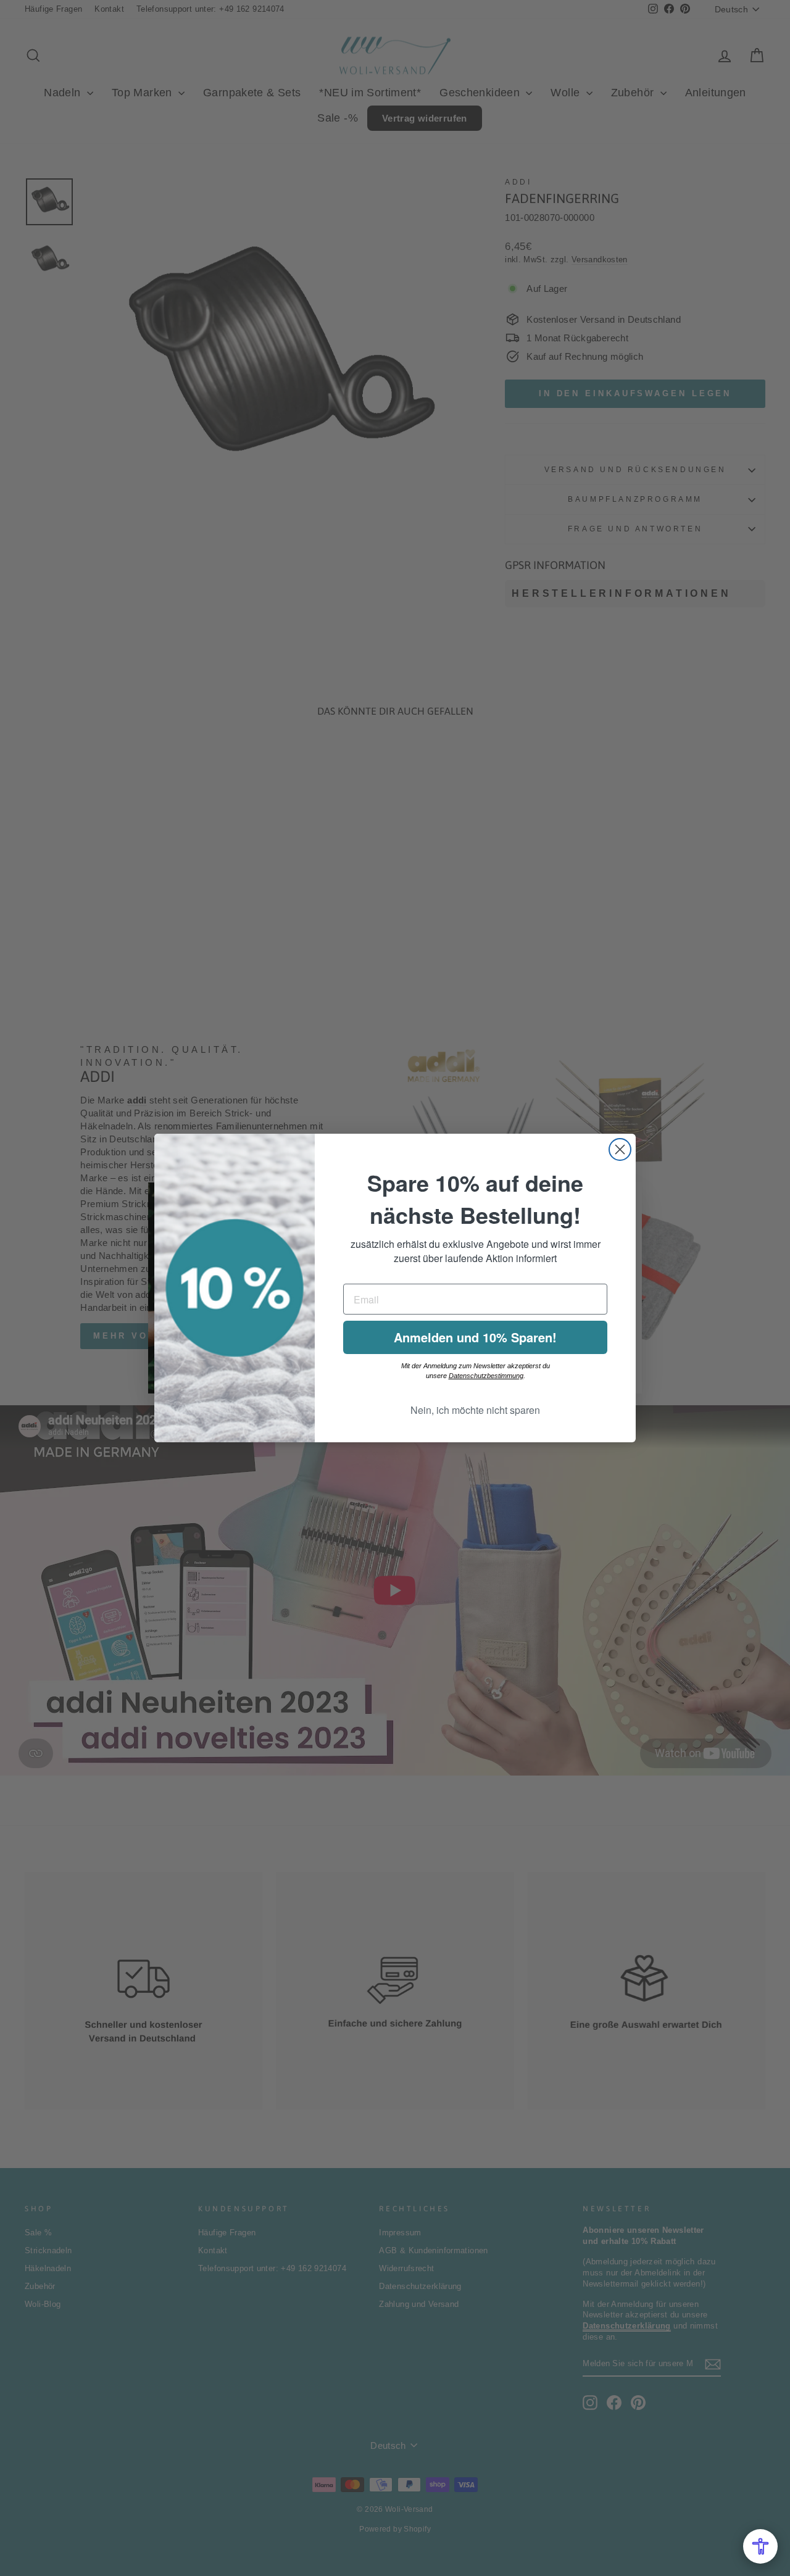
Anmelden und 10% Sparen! (475, 1337)
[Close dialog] (620, 1149)
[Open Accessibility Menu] (760, 2546)
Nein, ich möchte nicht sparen (475, 1410)
